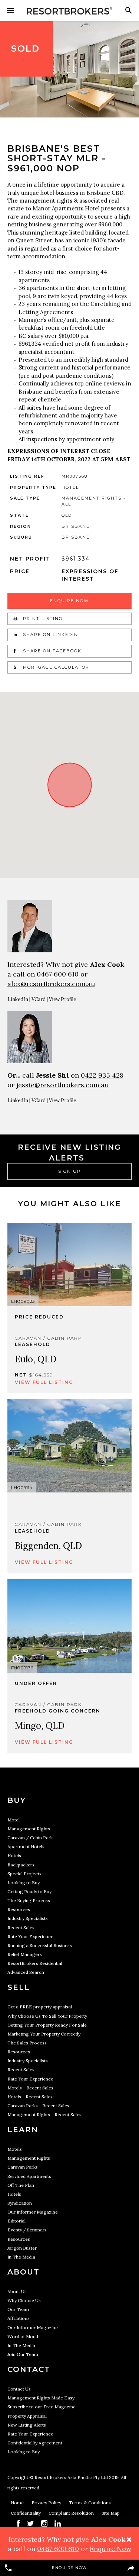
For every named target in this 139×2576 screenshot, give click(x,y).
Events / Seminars (27, 2230)
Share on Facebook (51, 651)
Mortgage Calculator (55, 667)
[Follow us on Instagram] (44, 2523)
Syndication (20, 2203)
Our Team (18, 2309)
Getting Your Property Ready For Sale (47, 2025)
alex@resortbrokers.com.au (51, 984)
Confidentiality (26, 2513)
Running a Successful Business (40, 1945)
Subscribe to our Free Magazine (42, 2407)
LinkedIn (18, 999)
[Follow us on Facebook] (18, 2523)
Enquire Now (69, 601)
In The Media (21, 2257)
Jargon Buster (22, 2248)
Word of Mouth (24, 2336)
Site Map (111, 2513)
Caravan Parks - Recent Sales (38, 2106)
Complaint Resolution (72, 2513)
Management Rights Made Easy (41, 2398)
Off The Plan (21, 2185)
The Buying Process (29, 1900)
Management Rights (29, 1829)
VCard (39, 999)
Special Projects (24, 1874)
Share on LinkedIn (50, 635)
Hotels (14, 1855)
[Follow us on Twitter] (31, 2523)
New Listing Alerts (27, 2425)
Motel (14, 1820)
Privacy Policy (47, 2503)
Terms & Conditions (90, 2503)
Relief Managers (25, 1954)
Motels (15, 2149)
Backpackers (21, 1865)
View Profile (62, 999)
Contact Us (19, 2389)
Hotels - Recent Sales (30, 2097)
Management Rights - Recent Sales (44, 2115)
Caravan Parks (23, 2167)
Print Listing (42, 619)
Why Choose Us (24, 2300)
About (24, 2272)
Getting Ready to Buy (29, 1891)
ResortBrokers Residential (35, 1963)
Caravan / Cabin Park (30, 1838)
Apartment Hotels (26, 1847)
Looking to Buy (24, 1883)
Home (18, 2503)
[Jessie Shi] (69, 1037)
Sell (19, 1987)
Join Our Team (23, 2354)
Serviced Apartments (29, 2176)
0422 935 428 (102, 1075)
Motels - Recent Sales (30, 2088)
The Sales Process (27, 2043)
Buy (17, 1800)
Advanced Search (26, 1972)
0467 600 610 (58, 974)
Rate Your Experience (30, 1936)
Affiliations (19, 2318)
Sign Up (69, 1171)
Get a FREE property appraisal (40, 2007)
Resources (19, 1909)
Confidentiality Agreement (35, 2443)
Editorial (16, 2221)
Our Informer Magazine (33, 2212)
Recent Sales (21, 1928)
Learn (23, 2130)
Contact (29, 2369)
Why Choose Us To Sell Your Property (47, 2016)
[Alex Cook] (69, 926)
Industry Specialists (28, 1918)
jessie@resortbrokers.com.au (63, 1085)
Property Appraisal (27, 2416)
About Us (17, 2291)
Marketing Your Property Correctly (44, 2034)
